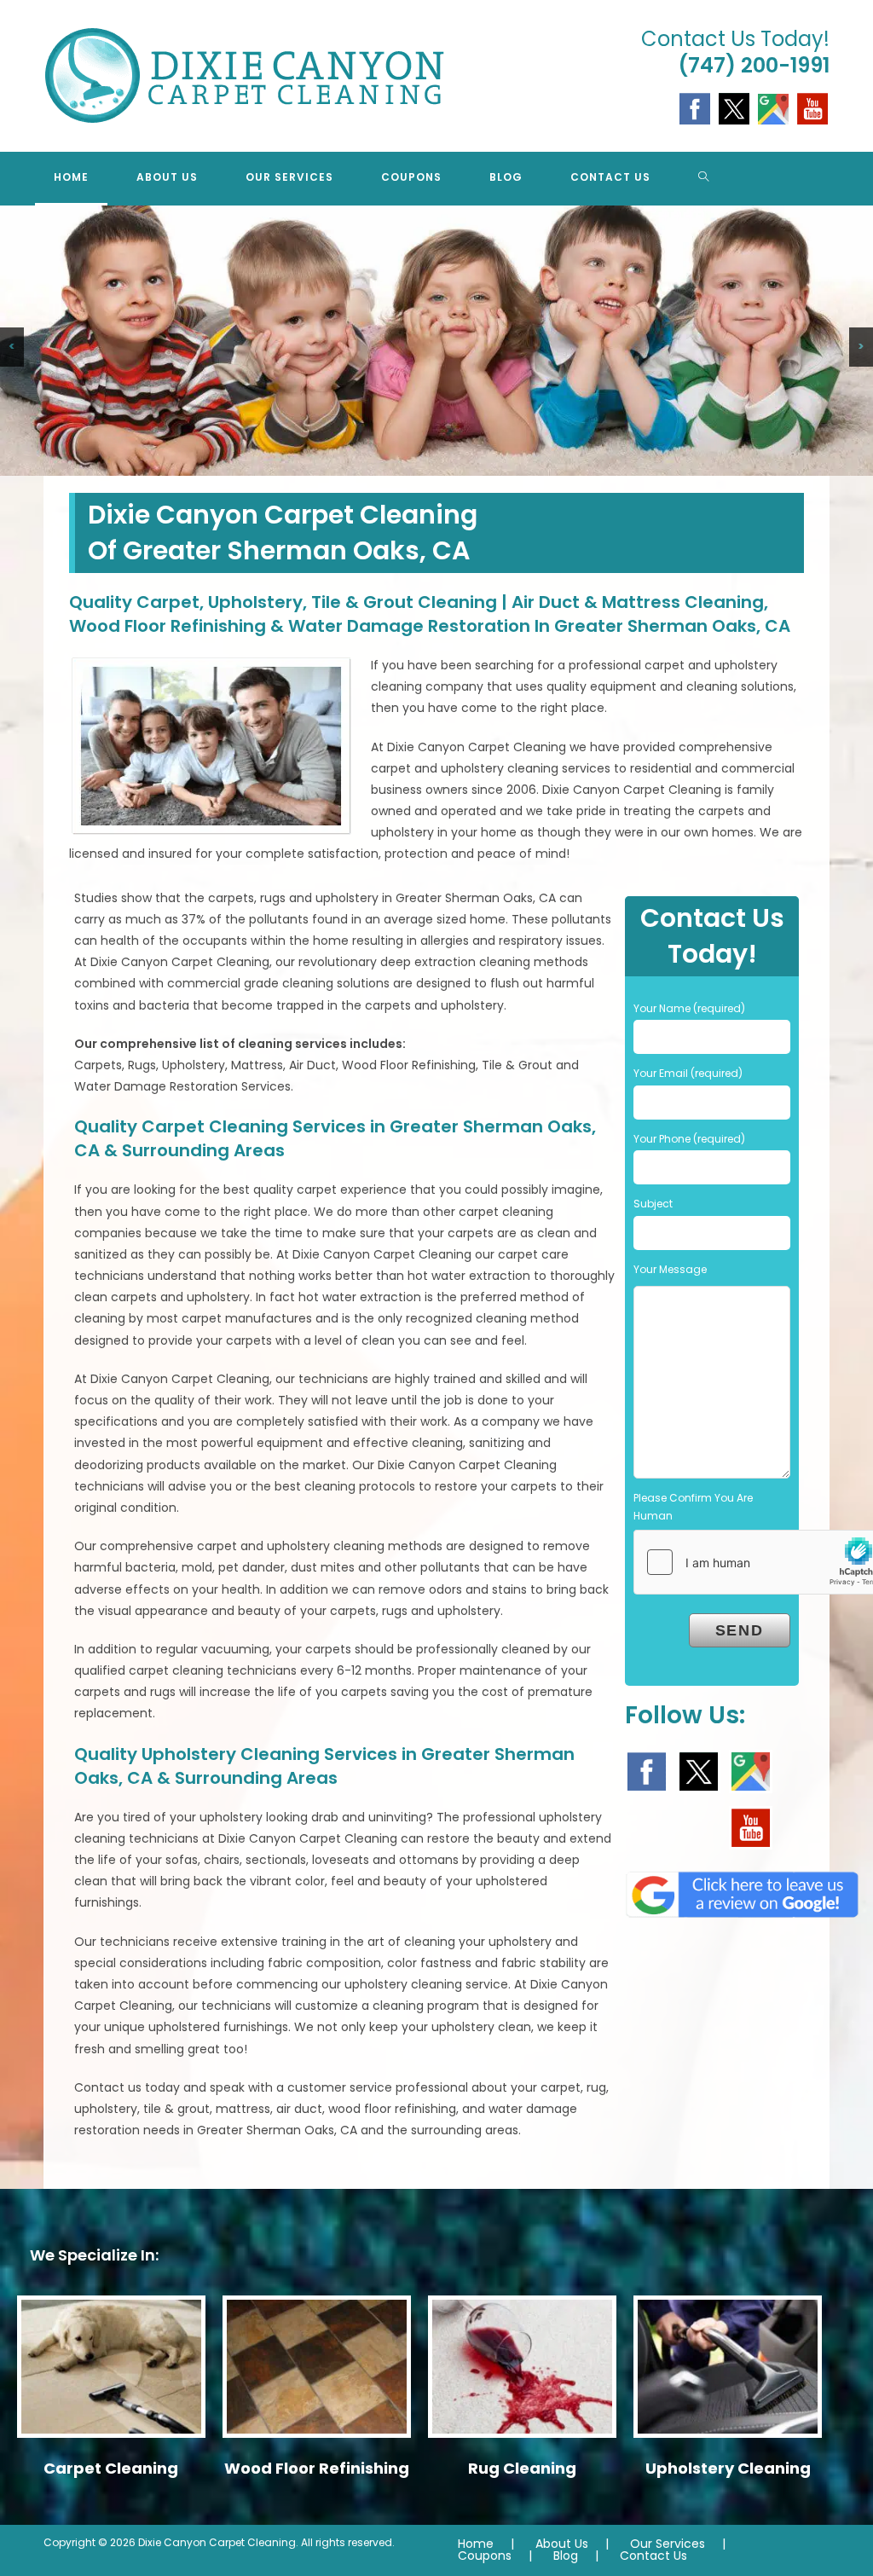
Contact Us (653, 2556)
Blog (566, 2556)
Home (476, 2544)
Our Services (668, 2544)
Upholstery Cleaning (728, 2468)
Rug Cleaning (522, 2468)
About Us (562, 2544)
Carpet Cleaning (111, 2468)
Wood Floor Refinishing (317, 2468)
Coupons (485, 2556)
